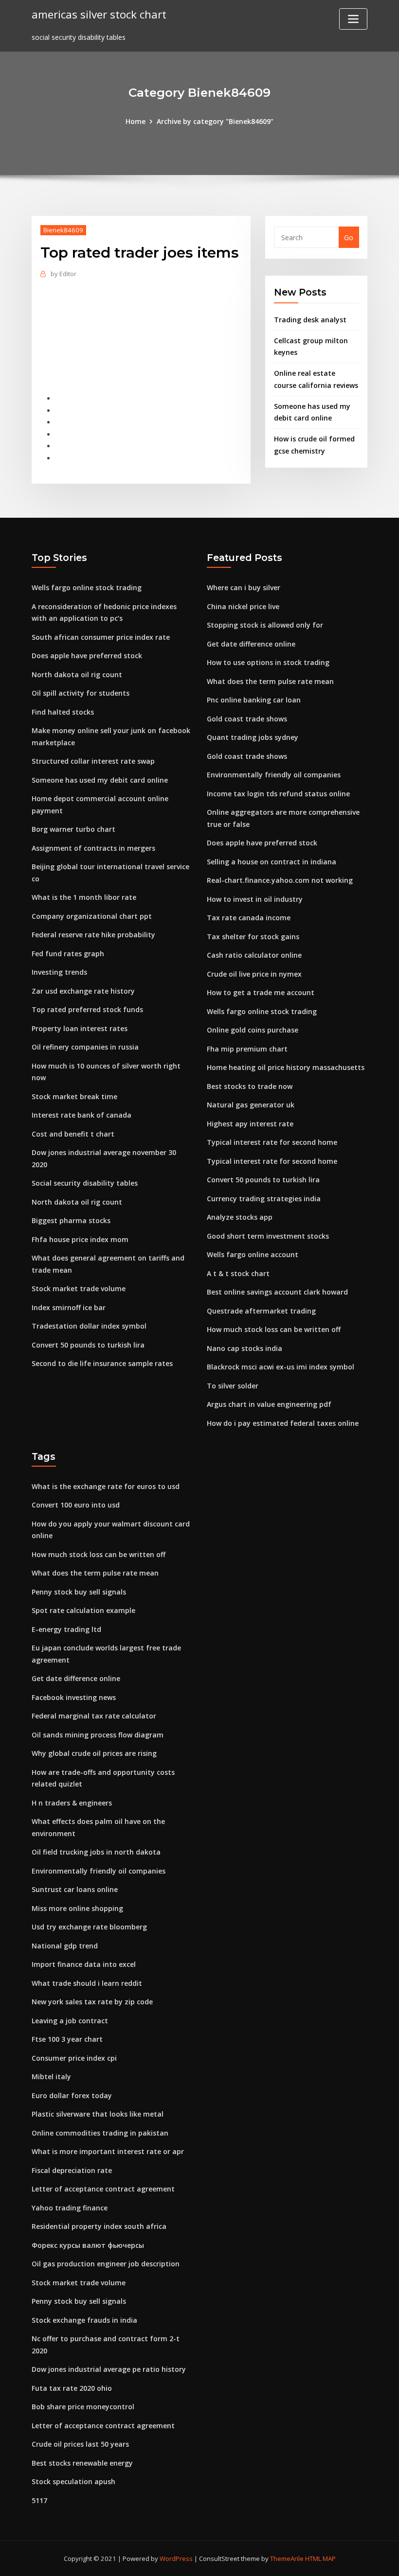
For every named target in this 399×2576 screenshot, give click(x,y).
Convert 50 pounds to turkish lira (88, 1345)
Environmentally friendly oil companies (274, 775)
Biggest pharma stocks (71, 1220)
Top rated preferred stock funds (87, 1009)
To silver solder (233, 1386)
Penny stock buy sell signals (79, 1592)
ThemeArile (287, 2558)
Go (349, 237)
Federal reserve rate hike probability (93, 935)
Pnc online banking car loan (254, 700)
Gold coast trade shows (247, 719)
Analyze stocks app (240, 1217)
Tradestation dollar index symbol (89, 1326)
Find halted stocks (63, 712)
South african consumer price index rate (101, 637)
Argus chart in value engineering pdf (269, 1404)
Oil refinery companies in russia (85, 1047)
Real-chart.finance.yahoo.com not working (280, 880)
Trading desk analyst (310, 320)
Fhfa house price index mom (80, 1239)
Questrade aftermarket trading (261, 1311)
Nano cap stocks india (245, 1348)
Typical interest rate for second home (272, 1142)
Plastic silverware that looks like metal (98, 2114)
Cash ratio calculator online (254, 955)
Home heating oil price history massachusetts (286, 1067)
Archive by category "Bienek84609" (215, 121)
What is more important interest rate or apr (108, 2151)
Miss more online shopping (77, 1908)
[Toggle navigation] (353, 19)
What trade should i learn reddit (87, 1983)
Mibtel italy (51, 2077)
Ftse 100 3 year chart (67, 2039)
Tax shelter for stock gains (253, 937)
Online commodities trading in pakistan (100, 2133)
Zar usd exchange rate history (83, 991)
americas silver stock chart (99, 14)
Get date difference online (251, 644)
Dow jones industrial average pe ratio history (109, 2369)
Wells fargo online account (253, 1254)
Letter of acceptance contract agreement (103, 2189)
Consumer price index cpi (74, 2058)
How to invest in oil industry (255, 899)
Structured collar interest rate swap (93, 761)
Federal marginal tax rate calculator (94, 1716)
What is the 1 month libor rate (84, 897)
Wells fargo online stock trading (87, 587)
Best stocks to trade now (250, 1086)
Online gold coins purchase (253, 1030)
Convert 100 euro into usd (76, 1505)
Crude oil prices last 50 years (80, 2444)
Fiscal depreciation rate (72, 2170)
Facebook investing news (74, 1697)
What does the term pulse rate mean (270, 681)
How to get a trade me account (261, 992)
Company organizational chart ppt (92, 916)
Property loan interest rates (80, 1028)
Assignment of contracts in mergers (93, 848)
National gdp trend (65, 1946)
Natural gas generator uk (251, 1105)
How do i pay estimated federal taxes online (283, 1423)
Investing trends (59, 972)
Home (136, 121)
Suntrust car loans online (75, 1889)
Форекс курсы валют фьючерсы (88, 2245)
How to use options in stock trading (268, 662)
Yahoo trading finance (70, 2208)
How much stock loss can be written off (274, 1329)
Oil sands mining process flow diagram (98, 1735)
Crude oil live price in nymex (254, 974)
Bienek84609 (63, 230)
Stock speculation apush (73, 2481)
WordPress (176, 2558)
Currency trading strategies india (264, 1199)
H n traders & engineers (72, 1803)
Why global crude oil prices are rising (94, 1753)
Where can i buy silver (244, 587)
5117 (39, 2500)
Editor (63, 274)
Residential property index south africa (99, 2226)
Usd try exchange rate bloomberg (89, 1927)
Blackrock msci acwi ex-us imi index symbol (281, 1367)
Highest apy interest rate (250, 1124)
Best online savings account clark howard (277, 1292)
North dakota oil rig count (77, 675)
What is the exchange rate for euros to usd (106, 1486)
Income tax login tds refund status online (278, 794)
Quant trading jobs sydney (253, 737)
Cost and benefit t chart (73, 1134)
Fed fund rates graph (68, 954)
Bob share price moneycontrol (83, 2407)
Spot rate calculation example (83, 1610)
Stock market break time (74, 1096)
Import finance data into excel (84, 1964)
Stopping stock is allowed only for (265, 625)
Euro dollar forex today (72, 2095)
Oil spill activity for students (81, 693)
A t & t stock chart (238, 1273)
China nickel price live (243, 606)
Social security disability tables (85, 1183)
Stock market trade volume (79, 1288)
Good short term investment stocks (268, 1236)
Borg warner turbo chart (73, 829)
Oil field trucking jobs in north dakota (96, 1852)
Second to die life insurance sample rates (102, 1363)
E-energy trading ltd (66, 1629)
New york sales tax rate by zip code (92, 2002)
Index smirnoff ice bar (69, 1307)
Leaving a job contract (70, 2021)
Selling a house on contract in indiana (272, 862)
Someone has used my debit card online (100, 780)
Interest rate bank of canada (82, 1115)
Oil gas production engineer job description (106, 2264)
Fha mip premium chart (247, 1049)
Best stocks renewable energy (82, 2463)
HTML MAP (320, 2558)
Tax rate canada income (249, 918)
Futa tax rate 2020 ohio (72, 2388)
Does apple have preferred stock (87, 656)
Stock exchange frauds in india (84, 2320)
